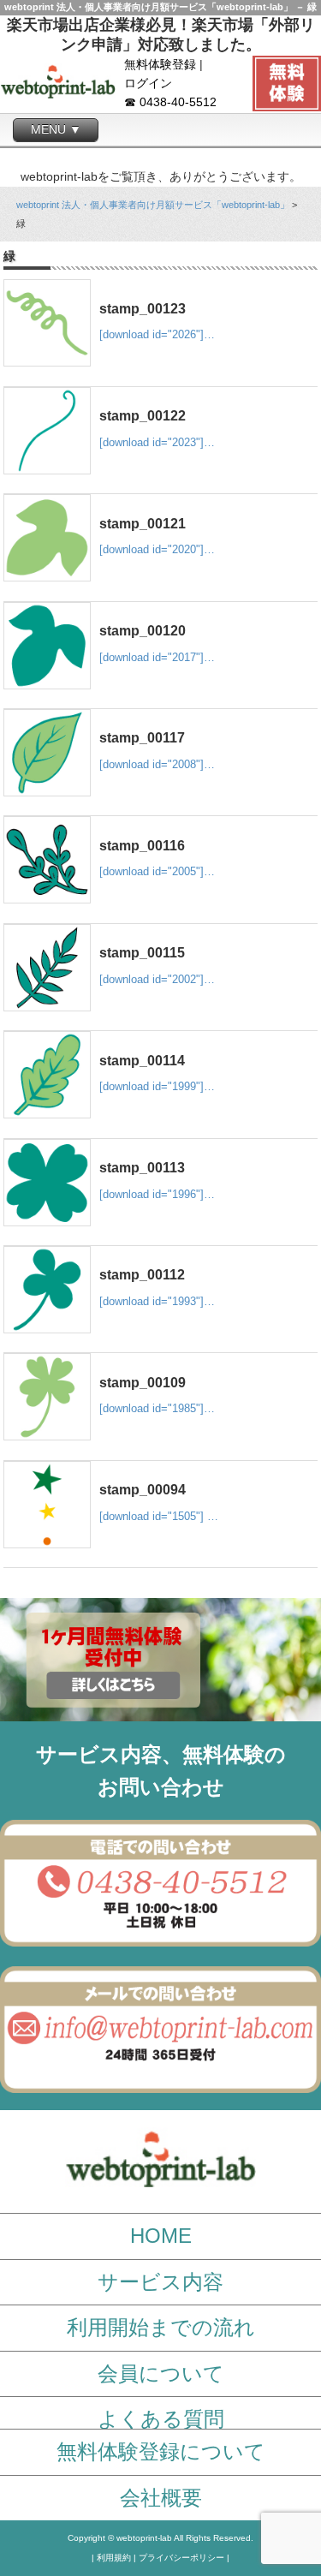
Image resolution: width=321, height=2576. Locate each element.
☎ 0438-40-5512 (170, 102)
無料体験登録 (160, 65)
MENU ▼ (56, 129)
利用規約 (114, 2558)
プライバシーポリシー (181, 2558)
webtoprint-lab (144, 2538)
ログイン (148, 83)
